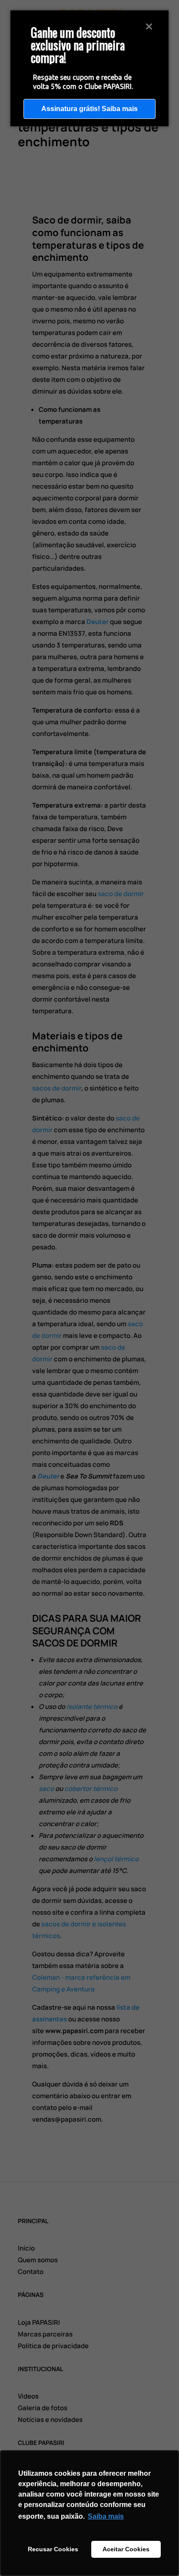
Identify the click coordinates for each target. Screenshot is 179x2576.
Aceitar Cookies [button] (126, 2549)
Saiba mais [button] (106, 2516)
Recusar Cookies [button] (53, 2549)
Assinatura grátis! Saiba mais (89, 109)
